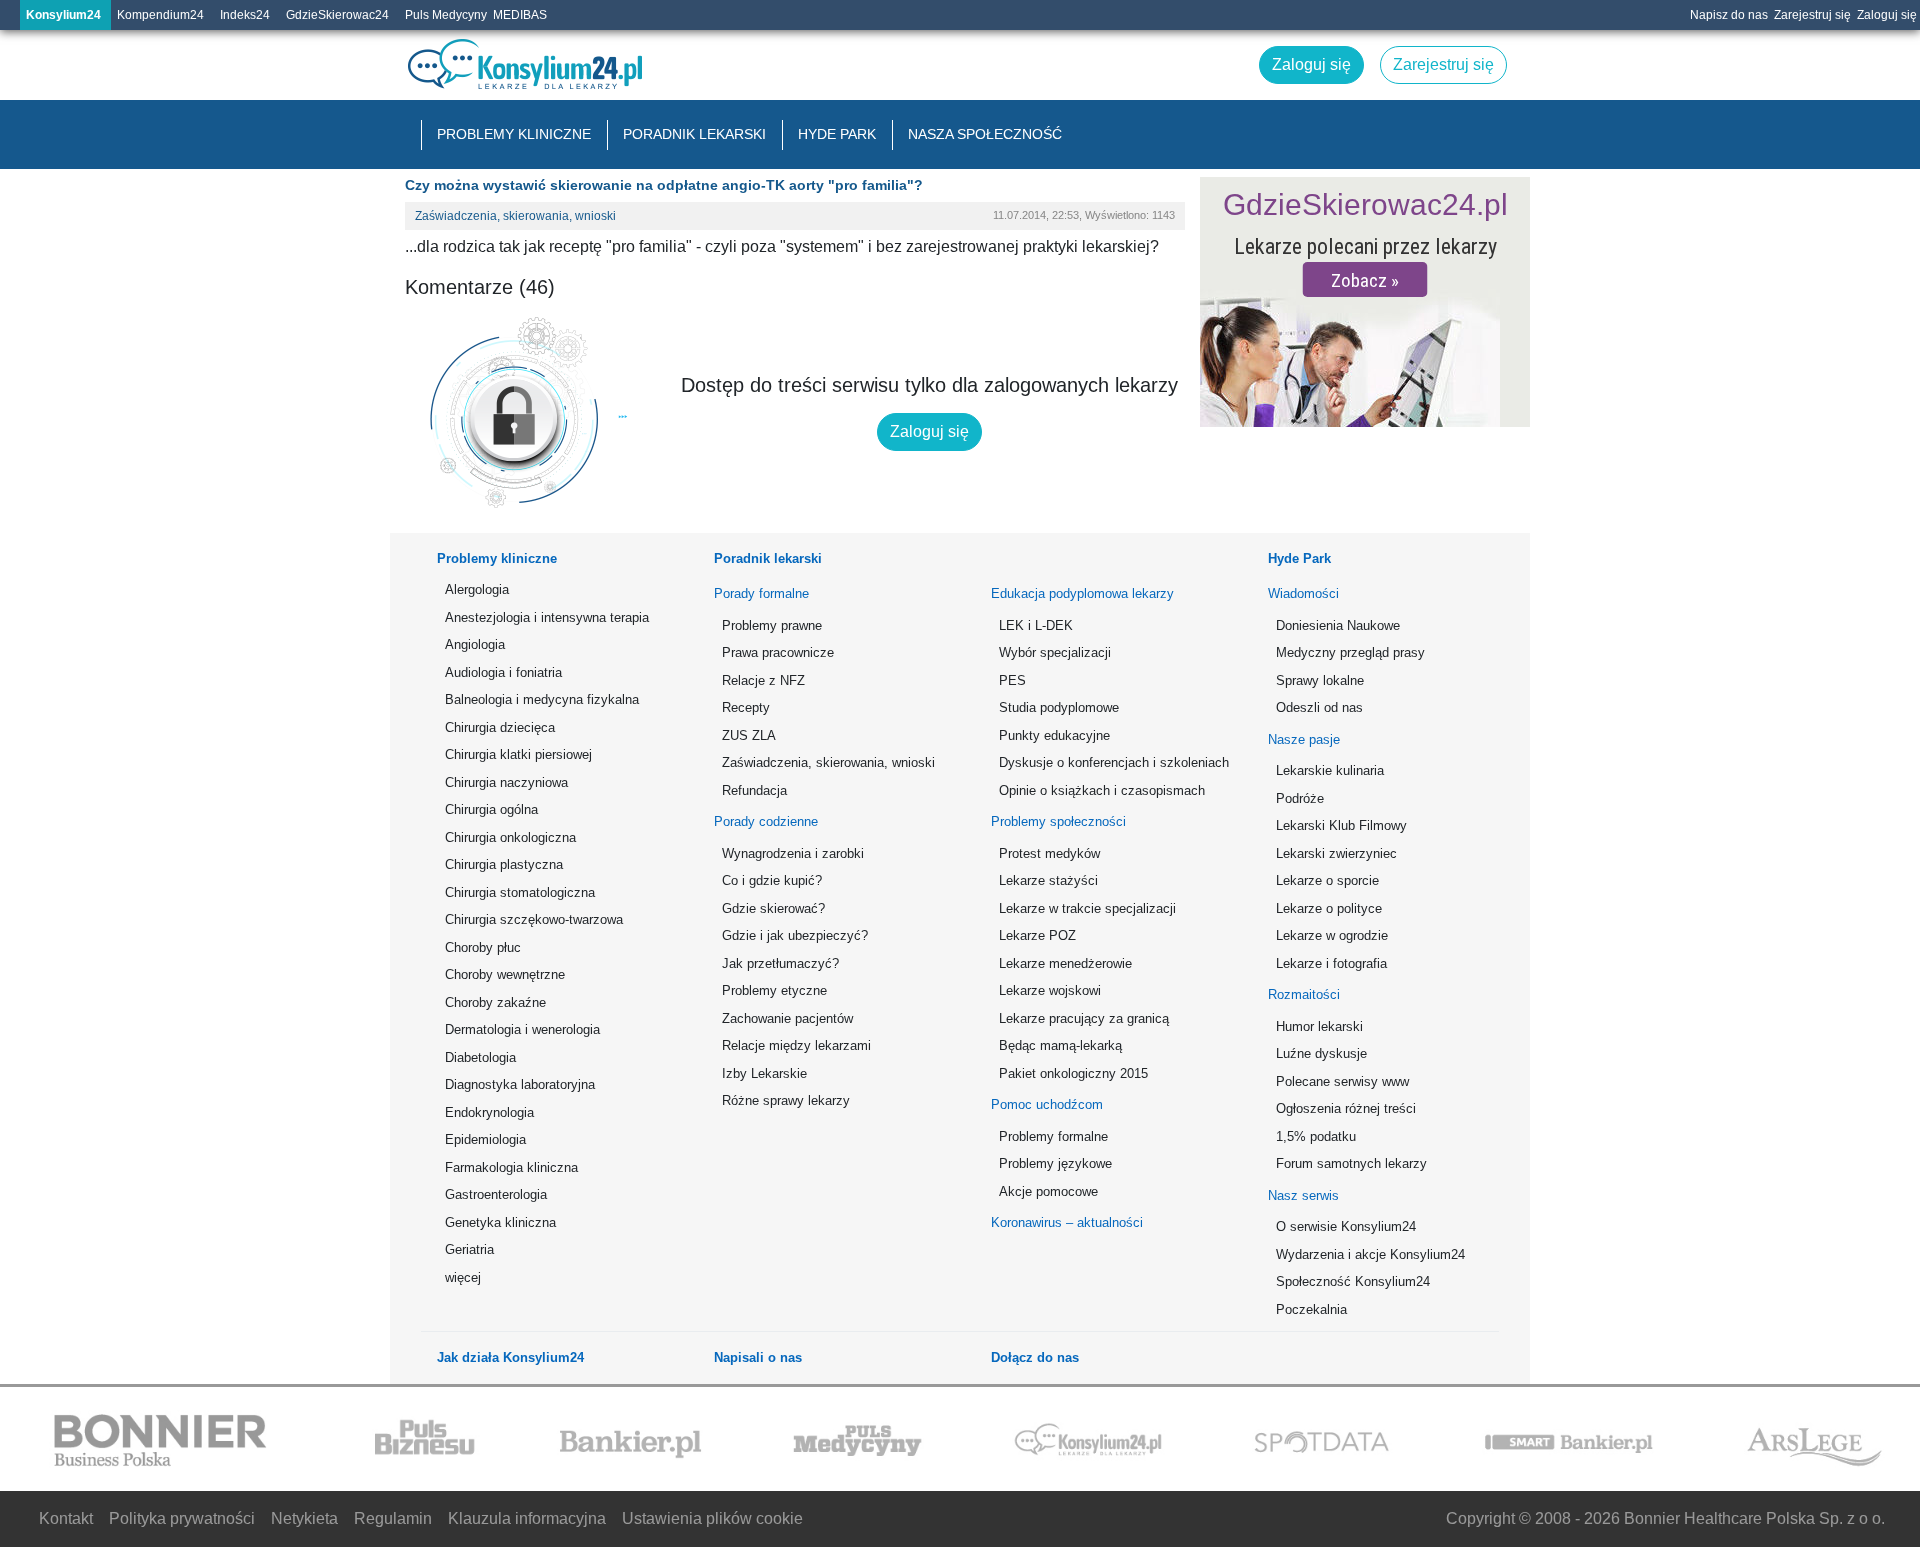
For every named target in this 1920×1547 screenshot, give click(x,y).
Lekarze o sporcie (1327, 880)
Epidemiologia (485, 1139)
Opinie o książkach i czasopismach (1102, 790)
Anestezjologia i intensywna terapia (547, 617)
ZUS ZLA (749, 735)
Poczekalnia (1311, 1309)
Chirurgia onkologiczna (510, 837)
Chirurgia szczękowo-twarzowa (534, 919)
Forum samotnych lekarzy (1351, 1163)
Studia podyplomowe (1059, 707)
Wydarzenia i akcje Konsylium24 (1370, 1254)
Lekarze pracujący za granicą (1084, 1018)
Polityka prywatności (182, 1518)
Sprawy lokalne (1320, 680)
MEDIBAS (520, 15)
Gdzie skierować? (773, 908)
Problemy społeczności (1058, 821)
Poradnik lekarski (694, 134)
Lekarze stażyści (1048, 880)
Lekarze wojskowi (1050, 990)
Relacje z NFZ (763, 680)
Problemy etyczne (774, 990)
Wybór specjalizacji (1055, 652)
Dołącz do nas (1035, 1357)
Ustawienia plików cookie (712, 1518)
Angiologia (475, 644)
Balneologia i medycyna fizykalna (542, 699)
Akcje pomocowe (1048, 1191)
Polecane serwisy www (1342, 1081)
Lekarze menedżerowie (1065, 963)
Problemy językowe (1055, 1163)
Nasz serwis (1303, 1195)
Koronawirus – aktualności (1067, 1222)
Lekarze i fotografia (1331, 963)
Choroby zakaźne (495, 1002)
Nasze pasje (1304, 739)
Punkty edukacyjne (1054, 735)
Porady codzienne (766, 821)
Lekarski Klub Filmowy (1341, 825)
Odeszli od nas (1319, 707)
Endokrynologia (489, 1112)
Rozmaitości (1304, 994)
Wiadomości (1303, 593)
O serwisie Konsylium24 (1346, 1226)
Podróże (1300, 798)
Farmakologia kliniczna (511, 1167)
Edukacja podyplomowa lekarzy (1082, 593)
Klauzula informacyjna (527, 1518)
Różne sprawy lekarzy (786, 1100)
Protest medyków (1049, 853)
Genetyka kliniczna (500, 1222)
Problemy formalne (1053, 1136)
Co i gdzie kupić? (772, 880)
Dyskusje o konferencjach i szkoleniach (1110, 762)
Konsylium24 (63, 15)
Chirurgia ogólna (491, 809)
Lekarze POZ (1037, 935)
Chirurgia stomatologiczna (520, 892)
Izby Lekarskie (764, 1073)
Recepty (746, 707)
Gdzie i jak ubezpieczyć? (795, 935)
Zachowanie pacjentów (787, 1018)
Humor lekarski (1319, 1026)
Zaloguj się (1887, 15)
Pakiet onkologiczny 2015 (1073, 1073)
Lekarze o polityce (1329, 908)
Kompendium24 (160, 15)
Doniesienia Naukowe (1338, 625)
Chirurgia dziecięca (500, 727)
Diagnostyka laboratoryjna (520, 1084)
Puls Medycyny (446, 15)
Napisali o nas (758, 1357)
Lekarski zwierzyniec (1336, 853)
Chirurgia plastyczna (504, 864)
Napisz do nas (1729, 15)
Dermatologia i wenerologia (522, 1029)
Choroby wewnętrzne (505, 974)
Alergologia (477, 589)
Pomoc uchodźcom (1047, 1104)
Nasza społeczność (985, 134)
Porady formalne (761, 593)
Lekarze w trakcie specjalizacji (1087, 908)
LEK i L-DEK (1036, 625)
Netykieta (304, 1518)
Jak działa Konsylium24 (510, 1357)
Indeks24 (245, 15)
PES (1012, 680)
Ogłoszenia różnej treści (1346, 1108)
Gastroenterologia (496, 1194)
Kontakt (66, 1518)
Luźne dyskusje (1321, 1053)
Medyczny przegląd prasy (1350, 652)
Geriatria (469, 1249)
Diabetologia (480, 1057)
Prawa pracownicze (778, 652)
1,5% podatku (1316, 1136)
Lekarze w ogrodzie (1332, 935)
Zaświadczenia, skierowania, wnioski (515, 216)
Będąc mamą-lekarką (1060, 1045)
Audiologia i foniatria (503, 672)
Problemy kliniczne (514, 134)
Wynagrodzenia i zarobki (793, 853)
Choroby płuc (483, 947)
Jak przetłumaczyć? (780, 963)
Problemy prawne (772, 625)
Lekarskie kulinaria (1330, 770)
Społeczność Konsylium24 (1353, 1281)
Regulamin (393, 1518)
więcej (463, 1277)
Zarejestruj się (1812, 15)
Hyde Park (837, 134)
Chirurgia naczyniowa (506, 782)
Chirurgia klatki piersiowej (518, 754)
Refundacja (754, 790)
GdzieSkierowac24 (337, 15)
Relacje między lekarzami (796, 1045)
